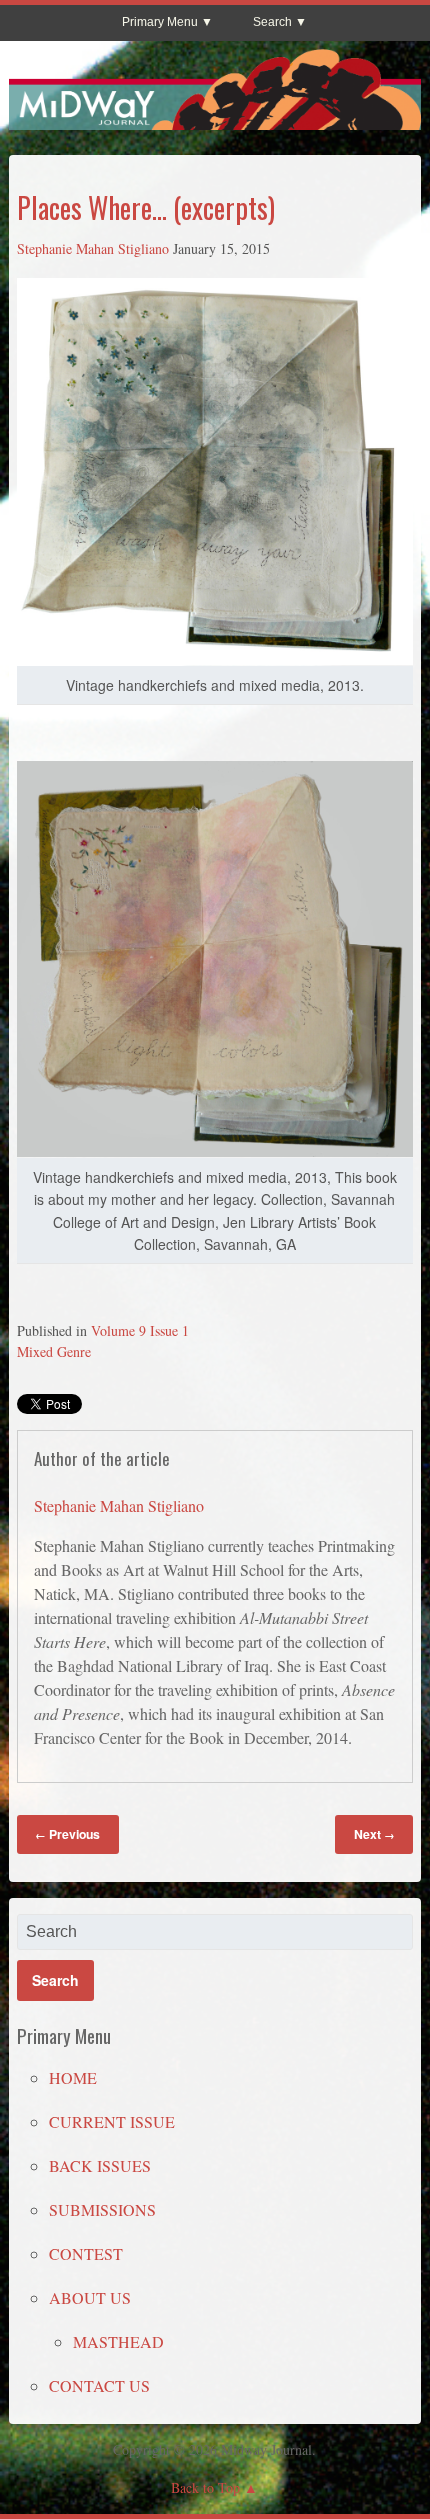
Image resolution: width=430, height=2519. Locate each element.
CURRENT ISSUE (112, 2121)
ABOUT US (90, 2297)
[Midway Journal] (215, 121)
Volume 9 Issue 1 (140, 1330)
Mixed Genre (54, 1351)
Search (272, 22)
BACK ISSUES (100, 2165)
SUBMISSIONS (102, 2209)
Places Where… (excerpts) (146, 207)
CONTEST (86, 2253)
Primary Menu (160, 22)
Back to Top (205, 2487)
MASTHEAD (118, 2341)
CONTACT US (99, 2385)
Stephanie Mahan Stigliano (93, 248)
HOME (73, 2077)
